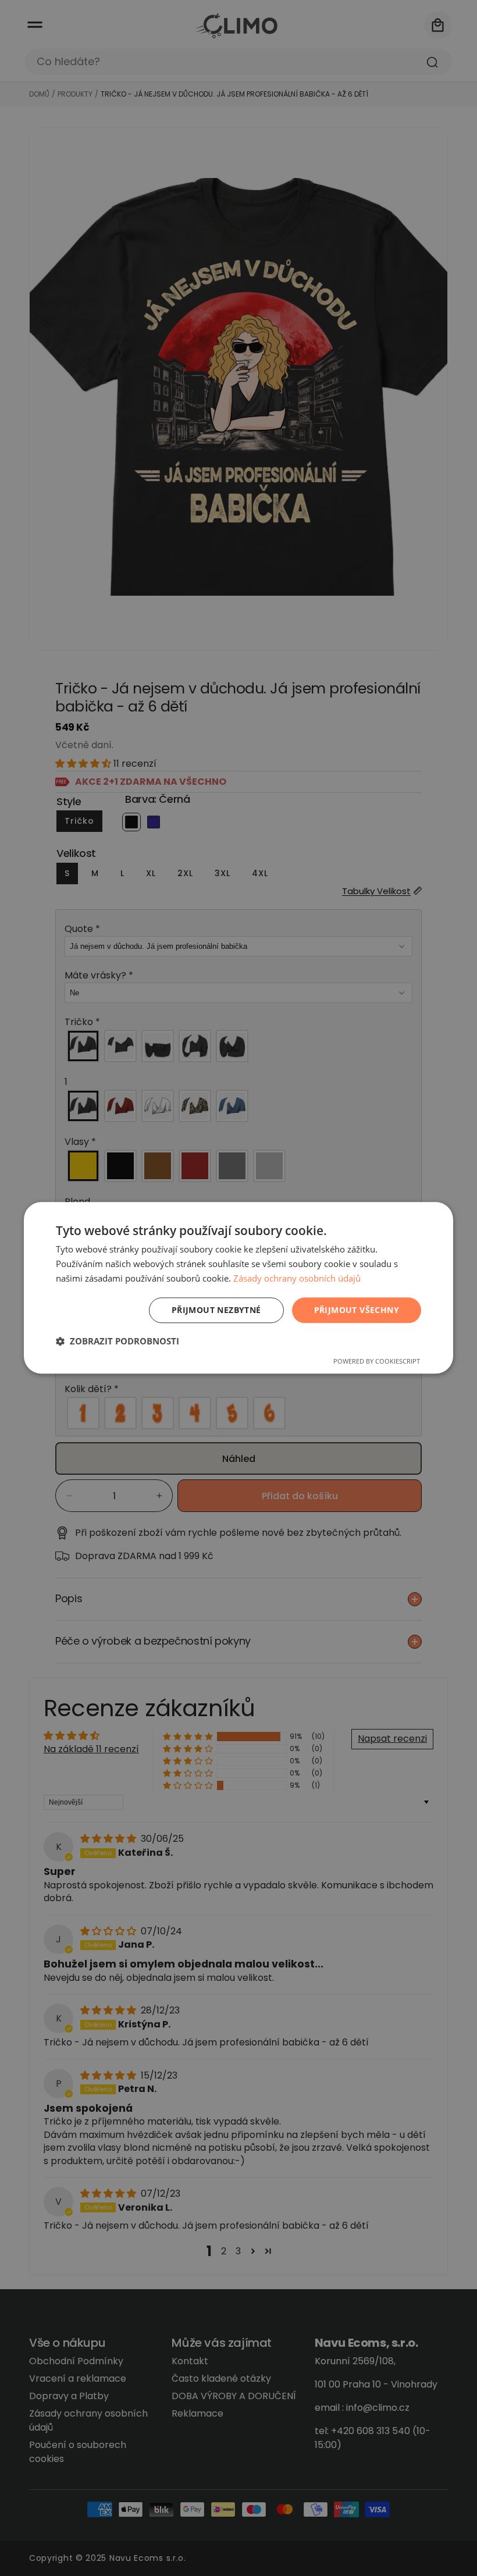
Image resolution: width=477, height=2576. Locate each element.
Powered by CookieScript (377, 1362)
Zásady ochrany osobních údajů (297, 1278)
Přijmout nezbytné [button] (216, 1310)
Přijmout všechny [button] (357, 1310)
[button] (118, 1342)
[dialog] (238, 1288)
